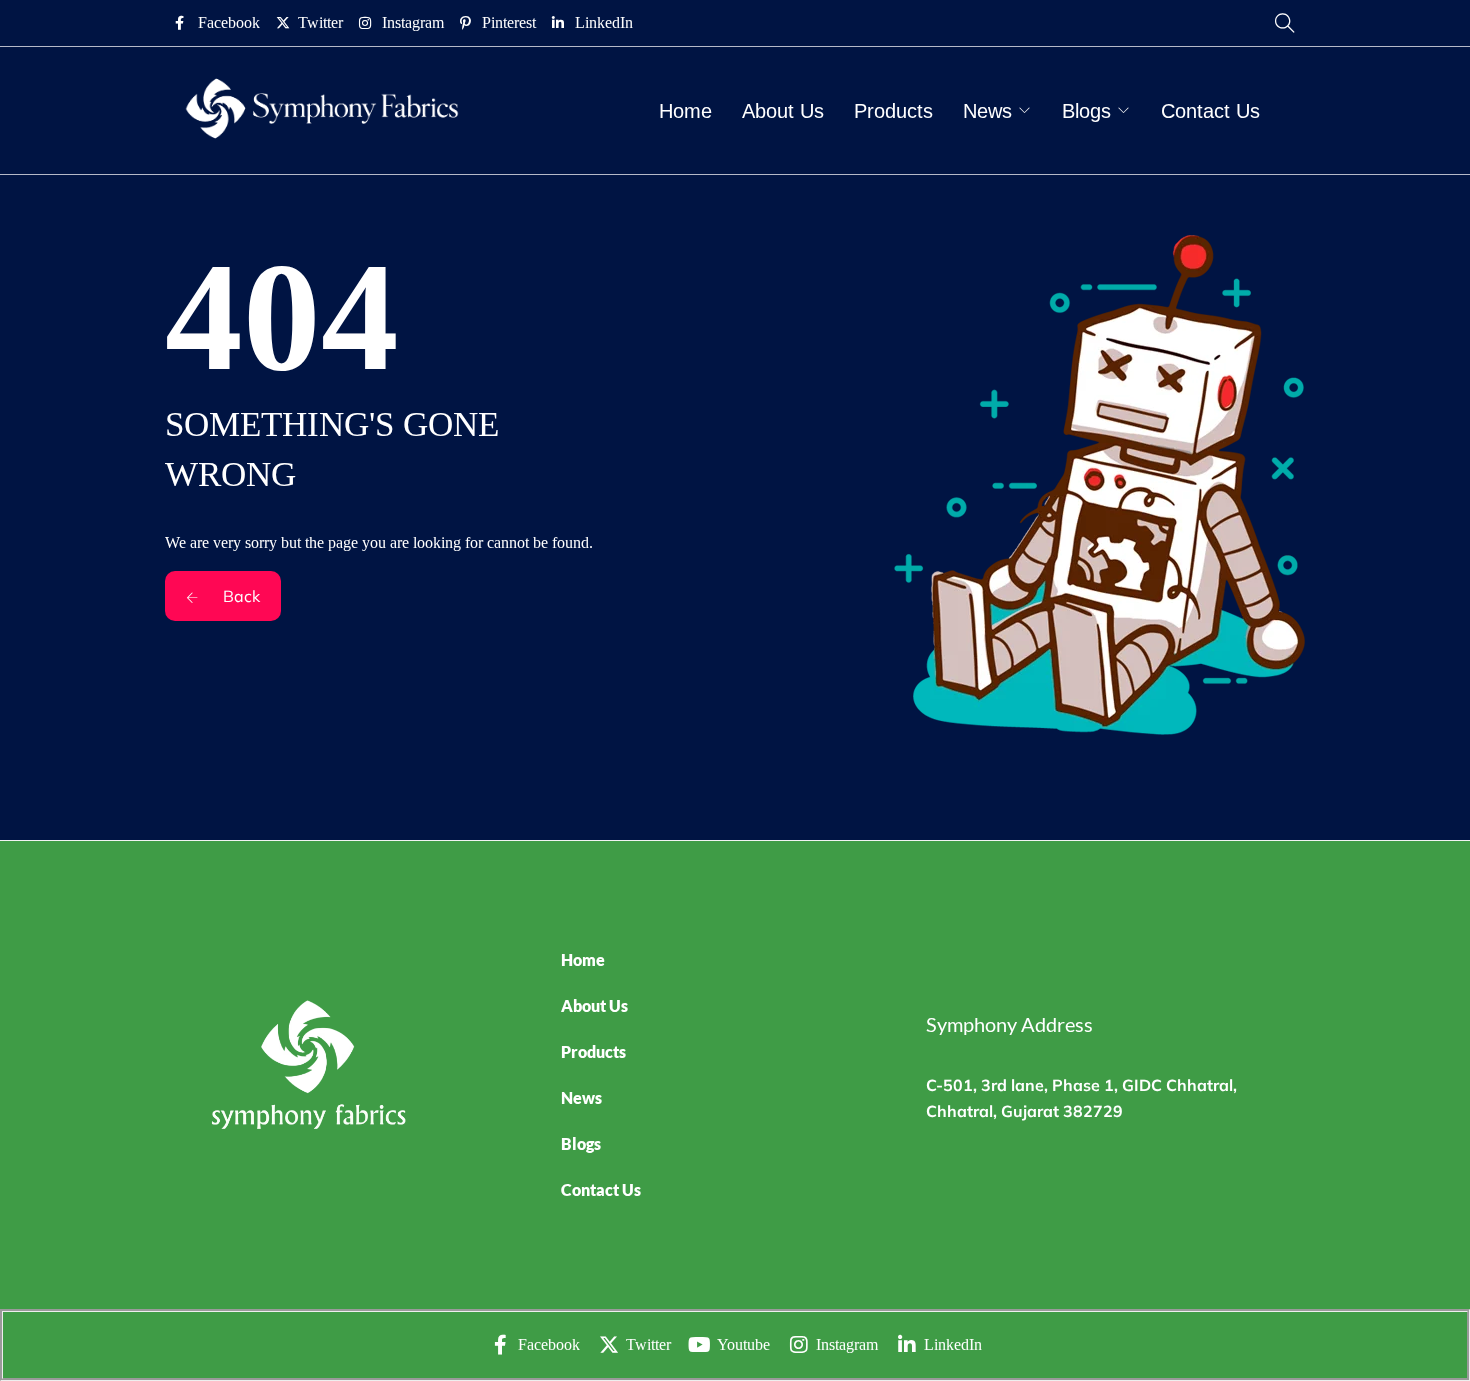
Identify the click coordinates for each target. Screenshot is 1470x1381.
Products (893, 111)
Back (239, 596)
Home (685, 111)
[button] (726, 1098)
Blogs (1086, 111)
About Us (783, 111)
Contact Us (1210, 111)
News (987, 111)
